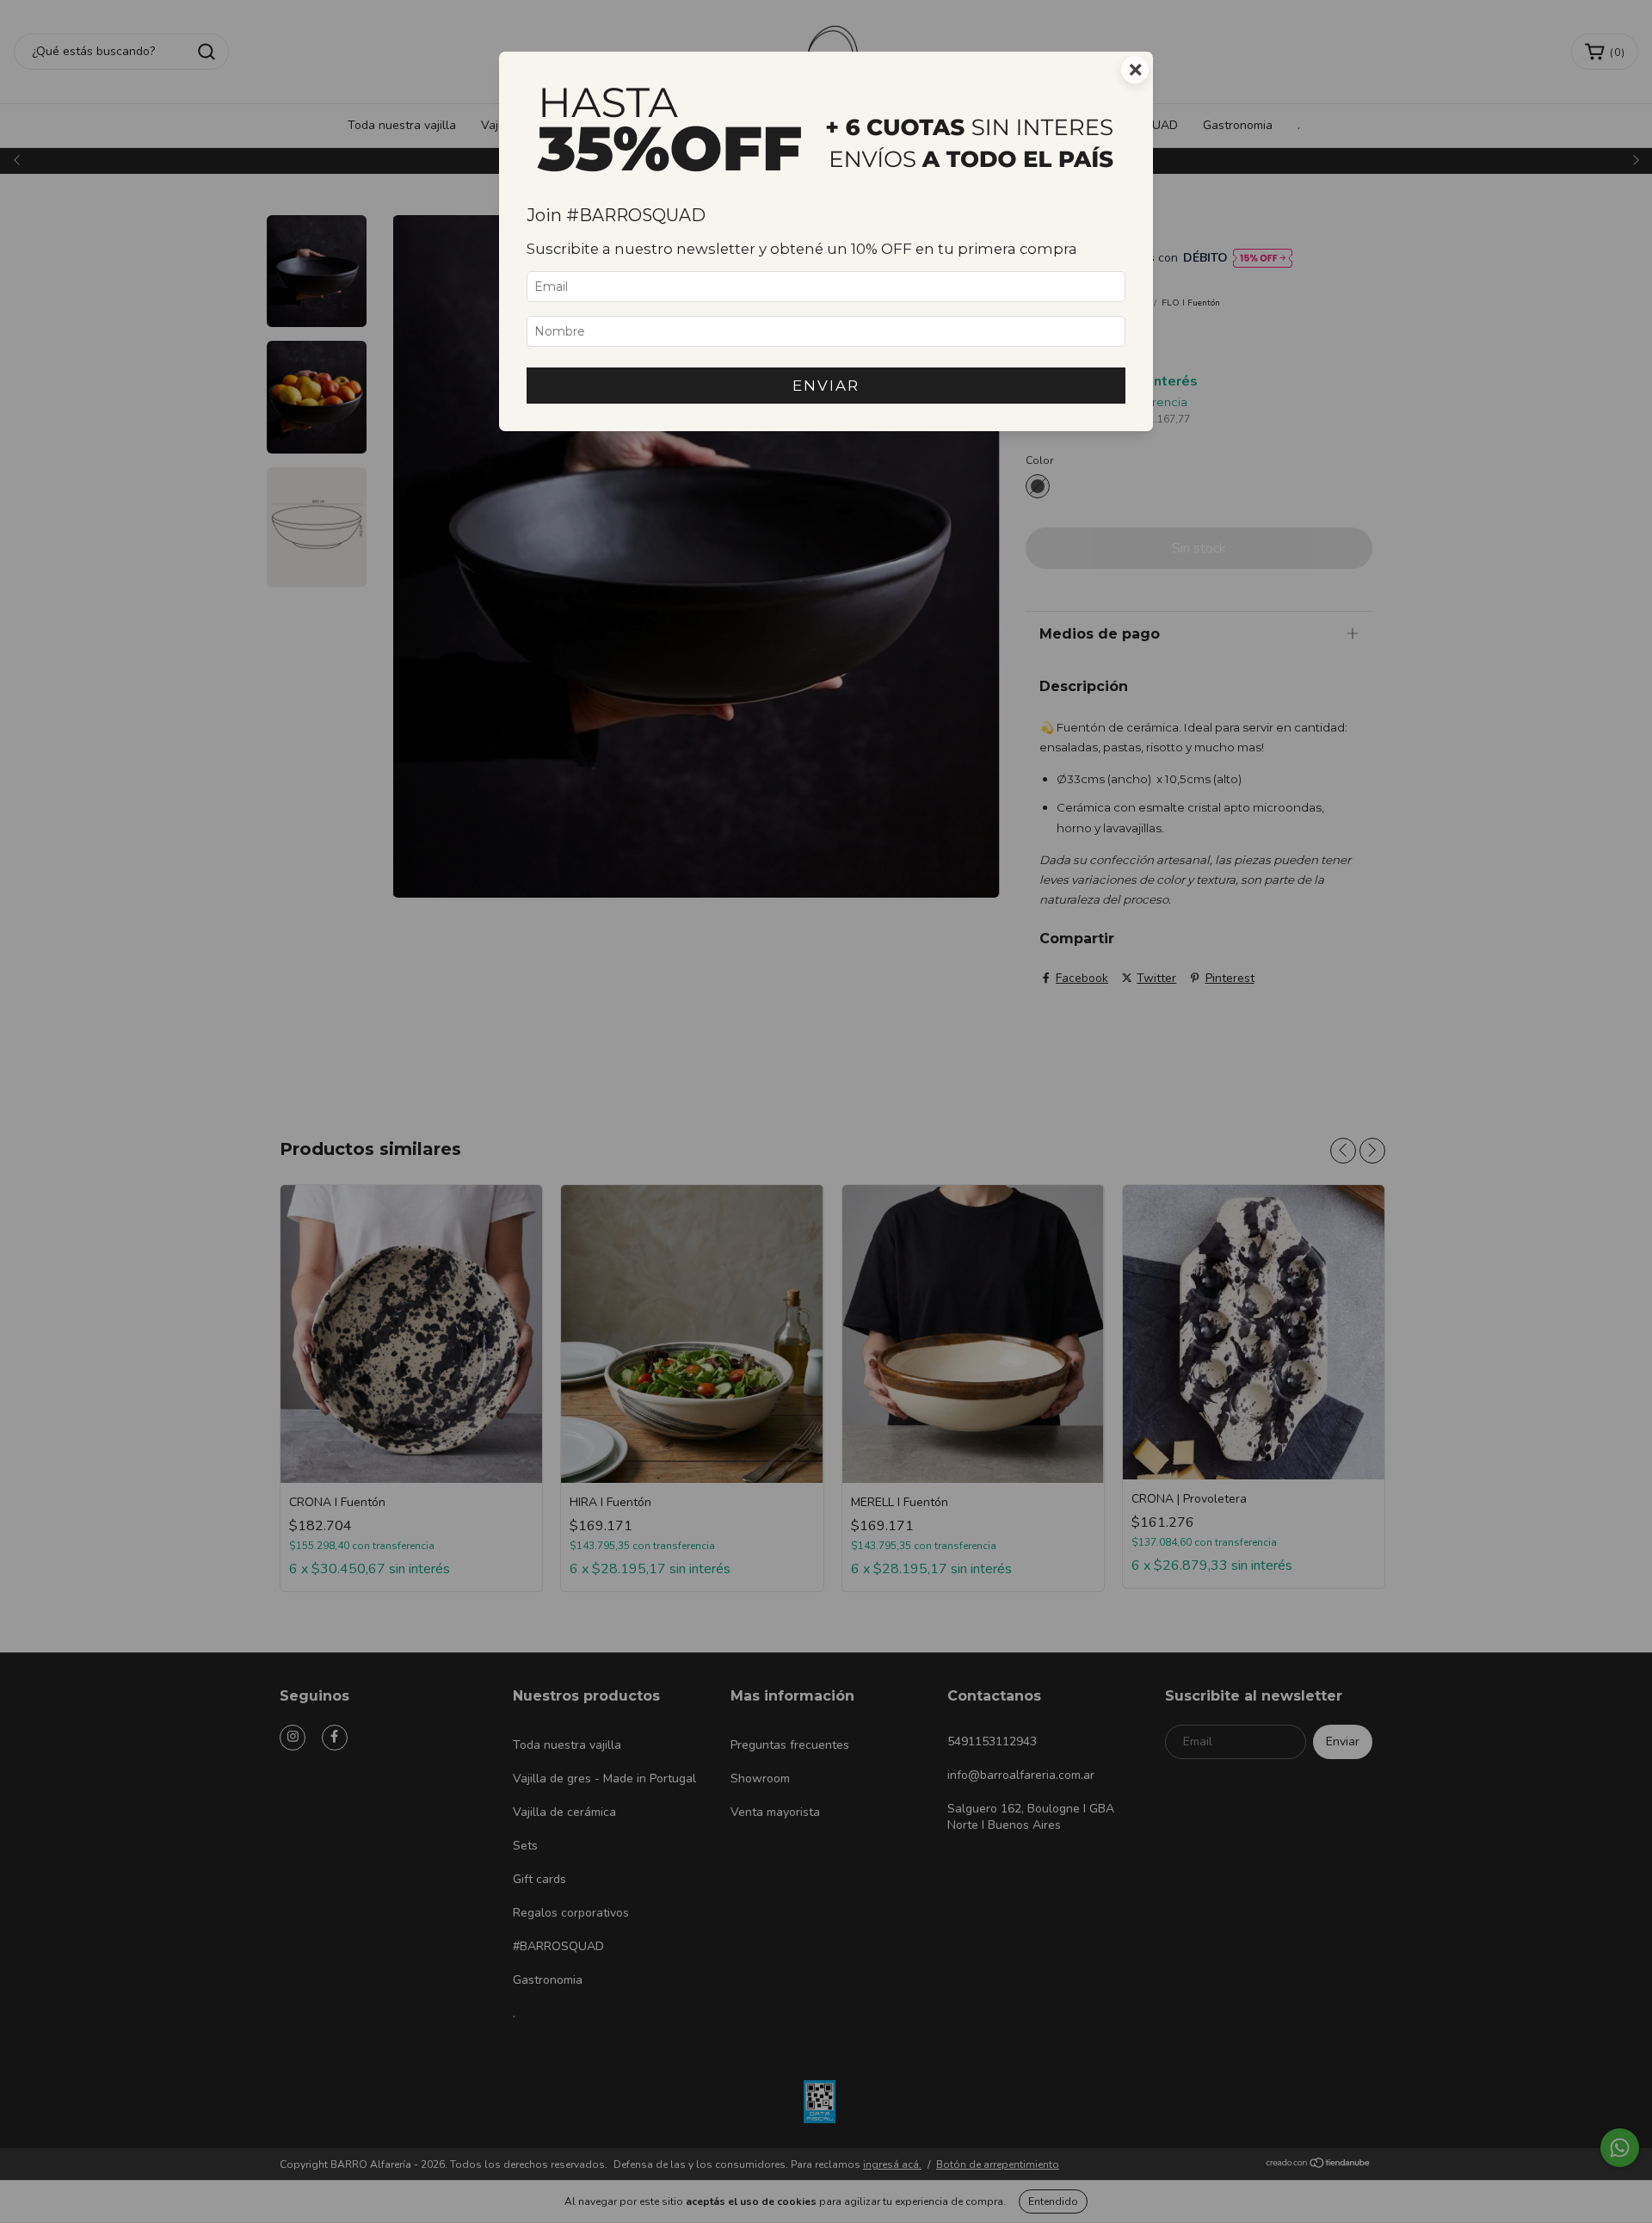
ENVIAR (826, 386)
